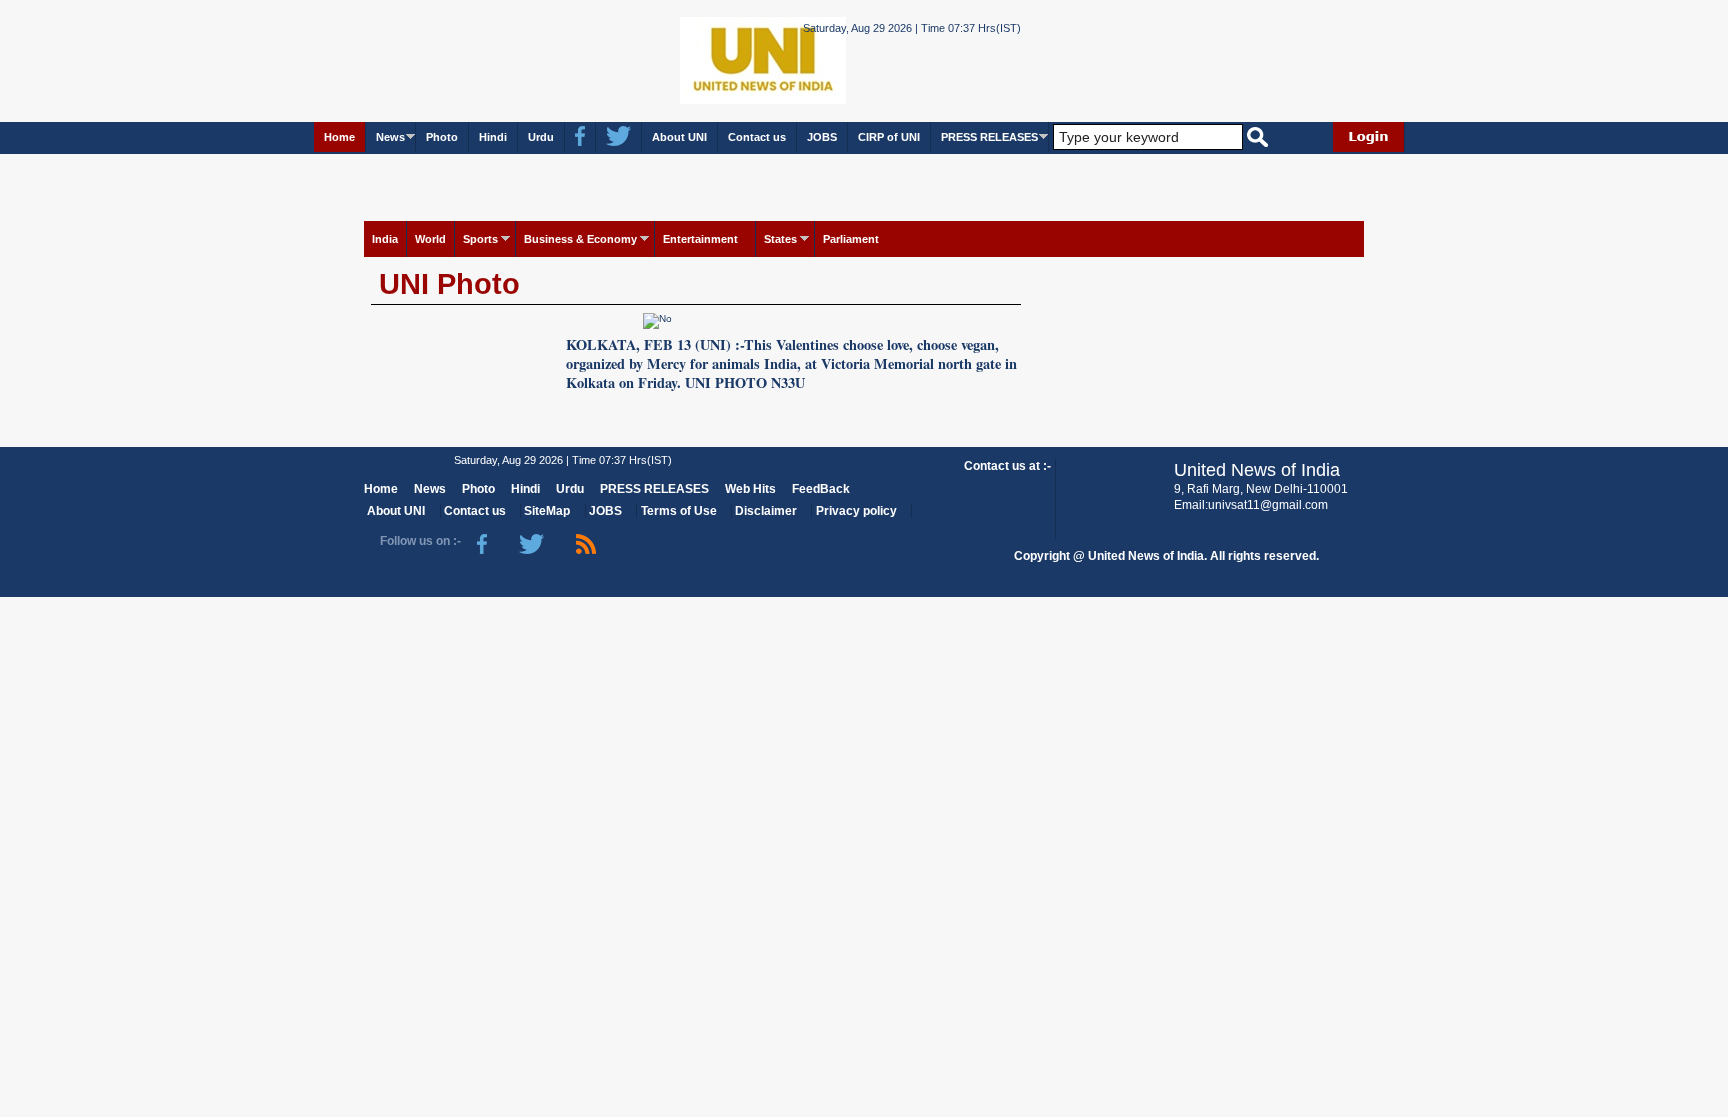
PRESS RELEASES (989, 137)
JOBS (822, 137)
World (430, 239)
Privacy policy (856, 511)
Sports (480, 239)
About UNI (679, 137)
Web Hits (750, 489)
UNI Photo (449, 284)
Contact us (757, 137)
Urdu (541, 137)
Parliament (851, 239)
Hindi (493, 137)
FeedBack (821, 489)
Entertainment (700, 239)
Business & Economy (580, 239)
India (385, 239)
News (390, 137)
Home (339, 137)
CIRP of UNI (889, 137)
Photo (442, 137)
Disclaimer (766, 511)
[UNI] (708, 59)
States (780, 239)
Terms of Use (679, 511)
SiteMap (547, 511)
